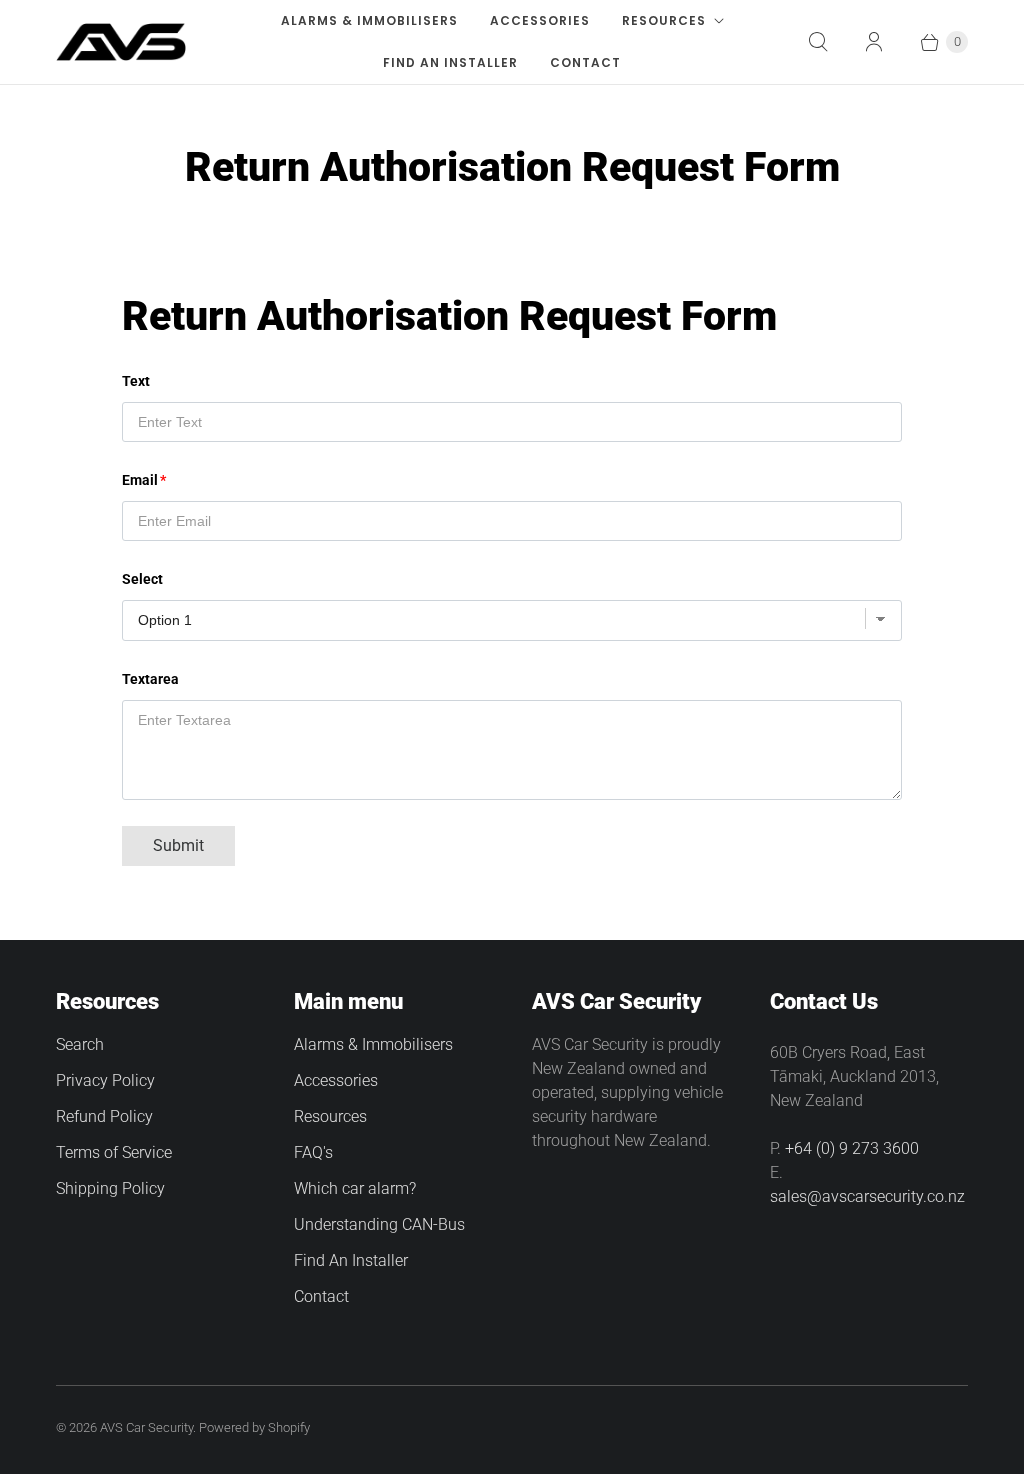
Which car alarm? (355, 1188)
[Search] (818, 42)
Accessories (540, 20)
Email (140, 480)
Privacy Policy (105, 1080)
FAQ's (313, 1152)
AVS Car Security (146, 1427)
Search (80, 1044)
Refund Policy (104, 1116)
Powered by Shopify (254, 1427)
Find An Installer (450, 62)
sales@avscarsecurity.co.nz (867, 1196)
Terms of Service (114, 1152)
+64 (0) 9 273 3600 (852, 1148)
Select (142, 579)
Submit (178, 845)
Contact (585, 62)
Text (136, 381)
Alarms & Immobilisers (369, 20)
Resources (664, 20)
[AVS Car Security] (121, 42)
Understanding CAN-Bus (379, 1224)
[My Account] (874, 42)
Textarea (150, 679)
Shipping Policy (110, 1188)
